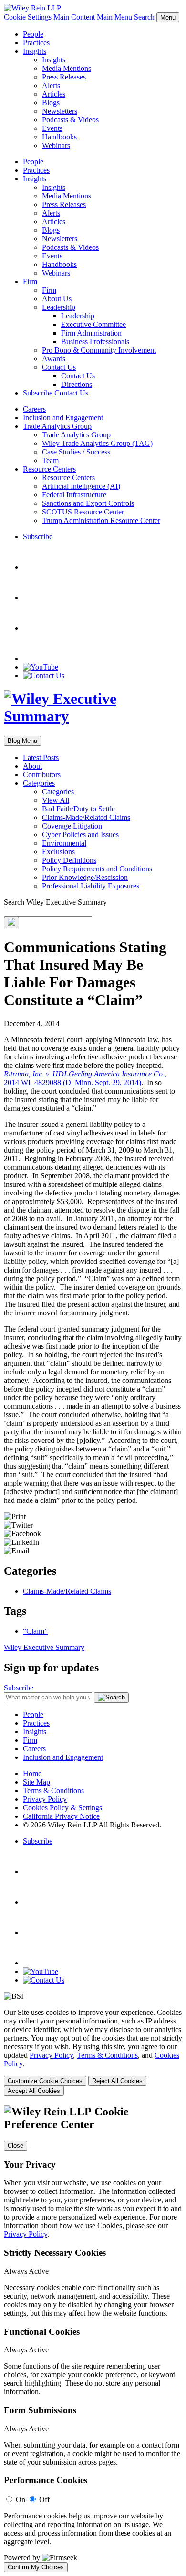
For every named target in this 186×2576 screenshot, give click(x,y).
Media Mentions (67, 68)
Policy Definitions (69, 860)
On (21, 2500)
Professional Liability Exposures (91, 886)
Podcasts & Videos (70, 120)
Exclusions (58, 852)
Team (50, 460)
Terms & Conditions (53, 1791)
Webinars (56, 145)
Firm (30, 281)
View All (56, 800)
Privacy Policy (45, 1799)
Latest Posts (41, 757)
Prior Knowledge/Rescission (85, 877)
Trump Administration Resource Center (101, 520)
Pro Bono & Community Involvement (99, 350)
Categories (39, 783)
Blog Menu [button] (22, 741)
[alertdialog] (93, 2339)
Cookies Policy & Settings (62, 1808)
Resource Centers (49, 469)
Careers (34, 409)
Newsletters (60, 111)
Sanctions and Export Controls (88, 503)
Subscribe (38, 393)
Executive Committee (93, 324)
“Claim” (35, 1631)
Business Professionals (95, 341)
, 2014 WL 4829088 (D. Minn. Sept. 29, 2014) (85, 1078)
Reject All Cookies (117, 2081)
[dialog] (93, 2052)
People (33, 34)
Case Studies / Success (76, 452)
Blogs (51, 103)
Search (144, 17)
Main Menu (114, 17)
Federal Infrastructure (74, 495)
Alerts (51, 85)
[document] (93, 2339)
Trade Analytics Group (57, 426)
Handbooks (59, 137)
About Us (57, 299)
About (32, 766)
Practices (36, 43)
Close (15, 2146)
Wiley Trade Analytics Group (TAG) (97, 443)
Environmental (64, 843)
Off (44, 2500)
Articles (54, 94)
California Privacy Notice (61, 1816)
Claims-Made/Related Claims (86, 817)
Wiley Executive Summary (44, 1647)
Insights (35, 51)
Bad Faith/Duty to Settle (78, 809)
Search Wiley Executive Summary (55, 902)
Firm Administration (91, 333)
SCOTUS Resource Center (83, 512)
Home (32, 1773)
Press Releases (64, 77)
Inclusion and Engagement (63, 418)
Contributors (42, 775)
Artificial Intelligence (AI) (81, 486)
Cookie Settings (28, 17)
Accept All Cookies (34, 2091)
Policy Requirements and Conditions (97, 869)
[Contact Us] (44, 676)
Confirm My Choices (36, 2567)
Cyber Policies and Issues (80, 834)
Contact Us (59, 367)
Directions (77, 384)
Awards (54, 359)
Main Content (74, 17)
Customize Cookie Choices (45, 2081)
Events (52, 128)
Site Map (36, 1782)
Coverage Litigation (72, 826)
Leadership (59, 307)
